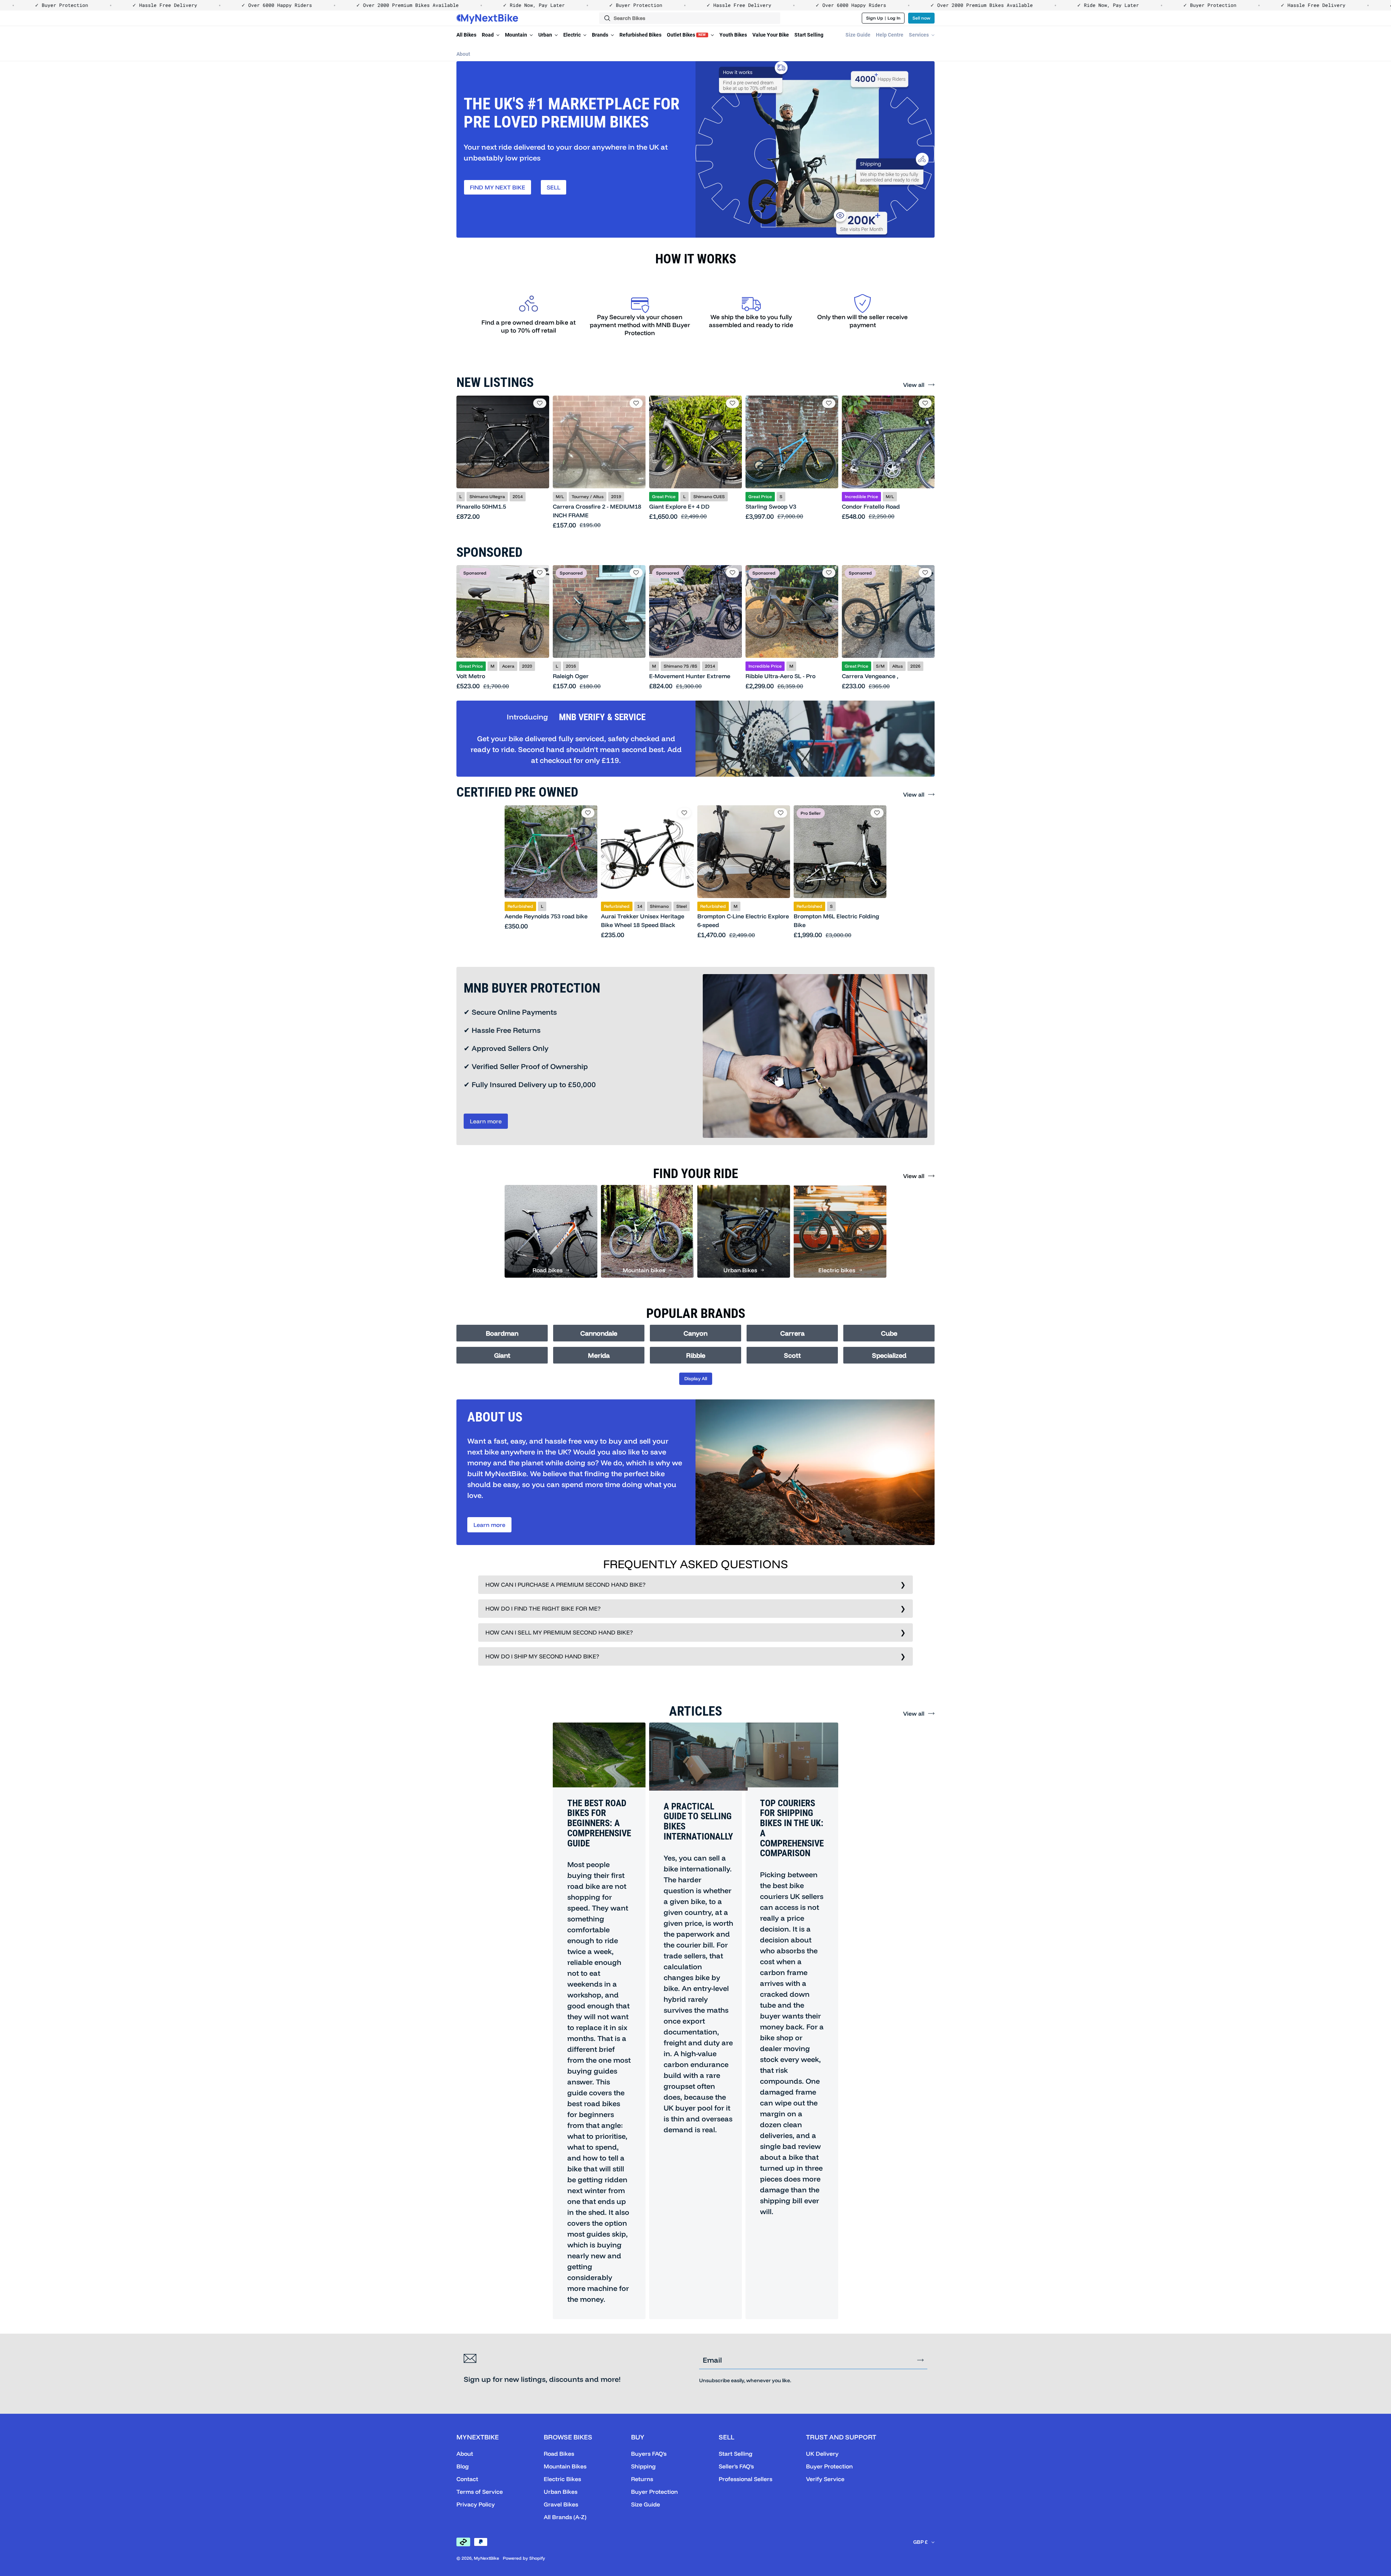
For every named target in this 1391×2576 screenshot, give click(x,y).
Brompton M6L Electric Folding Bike (836, 920)
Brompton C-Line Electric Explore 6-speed (743, 920)
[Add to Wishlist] (540, 403)
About (463, 54)
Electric (573, 35)
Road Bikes (559, 2454)
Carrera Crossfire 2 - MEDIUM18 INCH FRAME (597, 511)
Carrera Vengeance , (870, 676)
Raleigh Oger (571, 676)
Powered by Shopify (524, 2558)
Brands (601, 35)
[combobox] (690, 18)
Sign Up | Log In (883, 18)
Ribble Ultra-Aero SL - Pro (780, 676)
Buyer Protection (654, 2492)
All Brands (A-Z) (565, 2517)
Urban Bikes (561, 2492)
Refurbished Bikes (640, 35)
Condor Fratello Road (871, 506)
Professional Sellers (745, 2479)
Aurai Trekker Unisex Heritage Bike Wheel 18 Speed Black (643, 920)
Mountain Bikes (565, 2466)
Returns (642, 2479)
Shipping (643, 2466)
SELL (554, 187)
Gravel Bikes (561, 2504)
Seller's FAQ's (736, 2466)
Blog (463, 2466)
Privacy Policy (476, 2504)
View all (914, 385)
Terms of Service (480, 2492)
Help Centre (890, 35)
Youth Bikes (733, 35)
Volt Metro (471, 676)
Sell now (921, 18)
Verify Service (825, 2479)
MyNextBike (486, 2558)
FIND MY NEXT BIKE (498, 187)
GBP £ (920, 2542)
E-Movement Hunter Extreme (690, 676)
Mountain (517, 35)
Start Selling (809, 35)
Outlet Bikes (686, 35)
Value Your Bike (771, 35)
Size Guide (858, 35)
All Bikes (466, 35)
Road (488, 35)
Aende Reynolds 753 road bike (546, 916)
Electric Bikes (562, 2479)
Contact (467, 2479)
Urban (546, 35)
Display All (696, 1378)
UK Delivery (822, 2454)
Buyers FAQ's (649, 2454)
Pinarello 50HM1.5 (481, 506)
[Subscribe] (920, 2360)
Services (919, 35)
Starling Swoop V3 (771, 506)
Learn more (486, 1121)
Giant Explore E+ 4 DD (679, 506)
